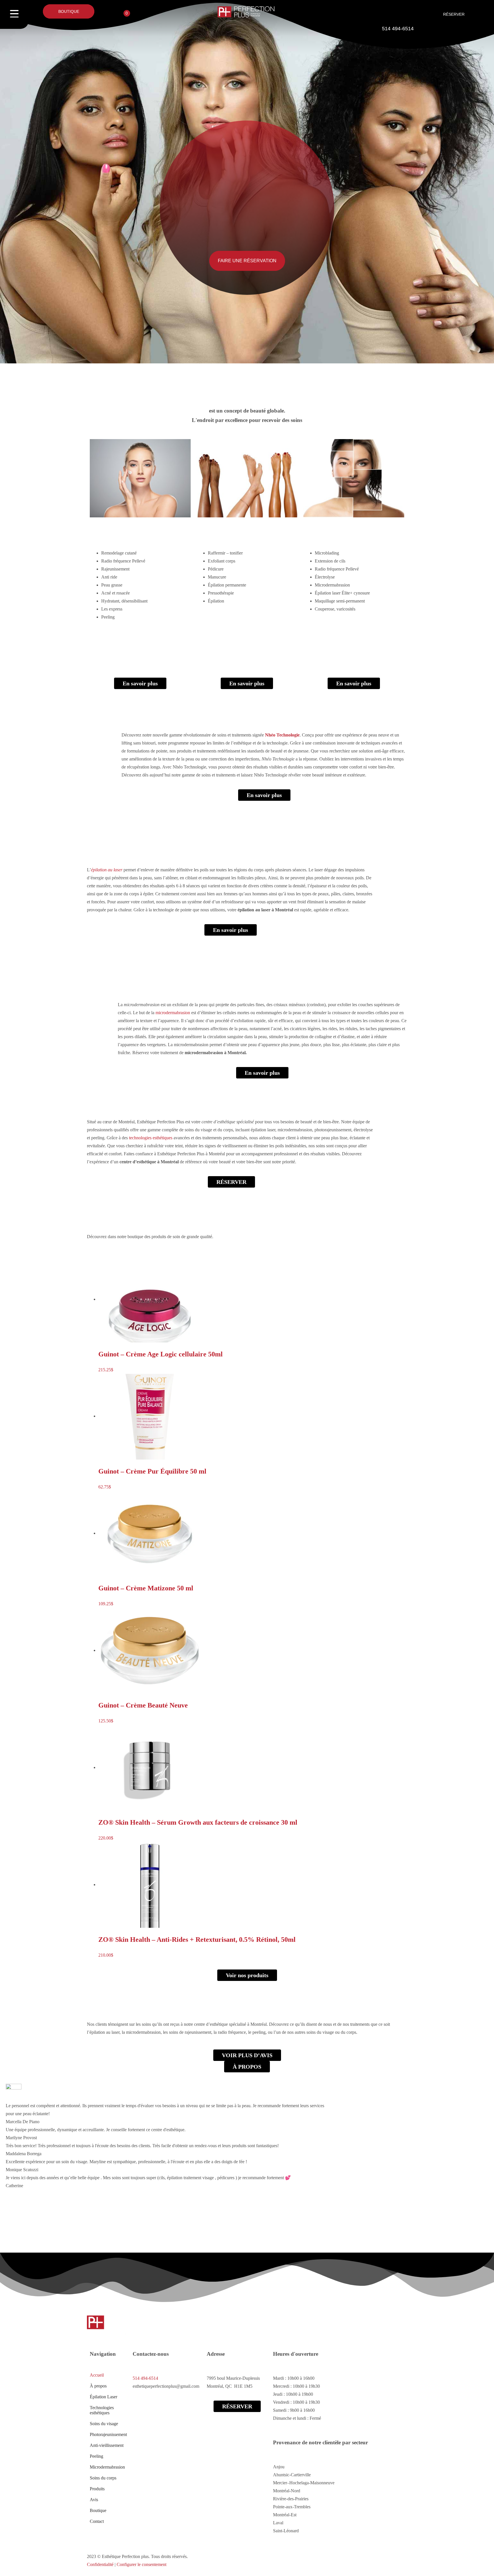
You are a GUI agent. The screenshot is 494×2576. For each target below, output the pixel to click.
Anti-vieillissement (107, 2445)
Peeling (96, 2456)
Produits (97, 2489)
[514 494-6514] (398, 13)
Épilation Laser (103, 2397)
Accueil (97, 2375)
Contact (97, 2521)
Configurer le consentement (142, 2564)
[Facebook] (94, 2240)
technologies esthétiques (151, 1138)
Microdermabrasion (107, 2467)
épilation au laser (107, 870)
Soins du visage (104, 2424)
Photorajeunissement (108, 2434)
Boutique (98, 2510)
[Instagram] (109, 2240)
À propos (98, 2386)
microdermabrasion (173, 1013)
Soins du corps (103, 2478)
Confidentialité (100, 2564)
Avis (94, 2500)
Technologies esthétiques (102, 2410)
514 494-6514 (398, 29)
